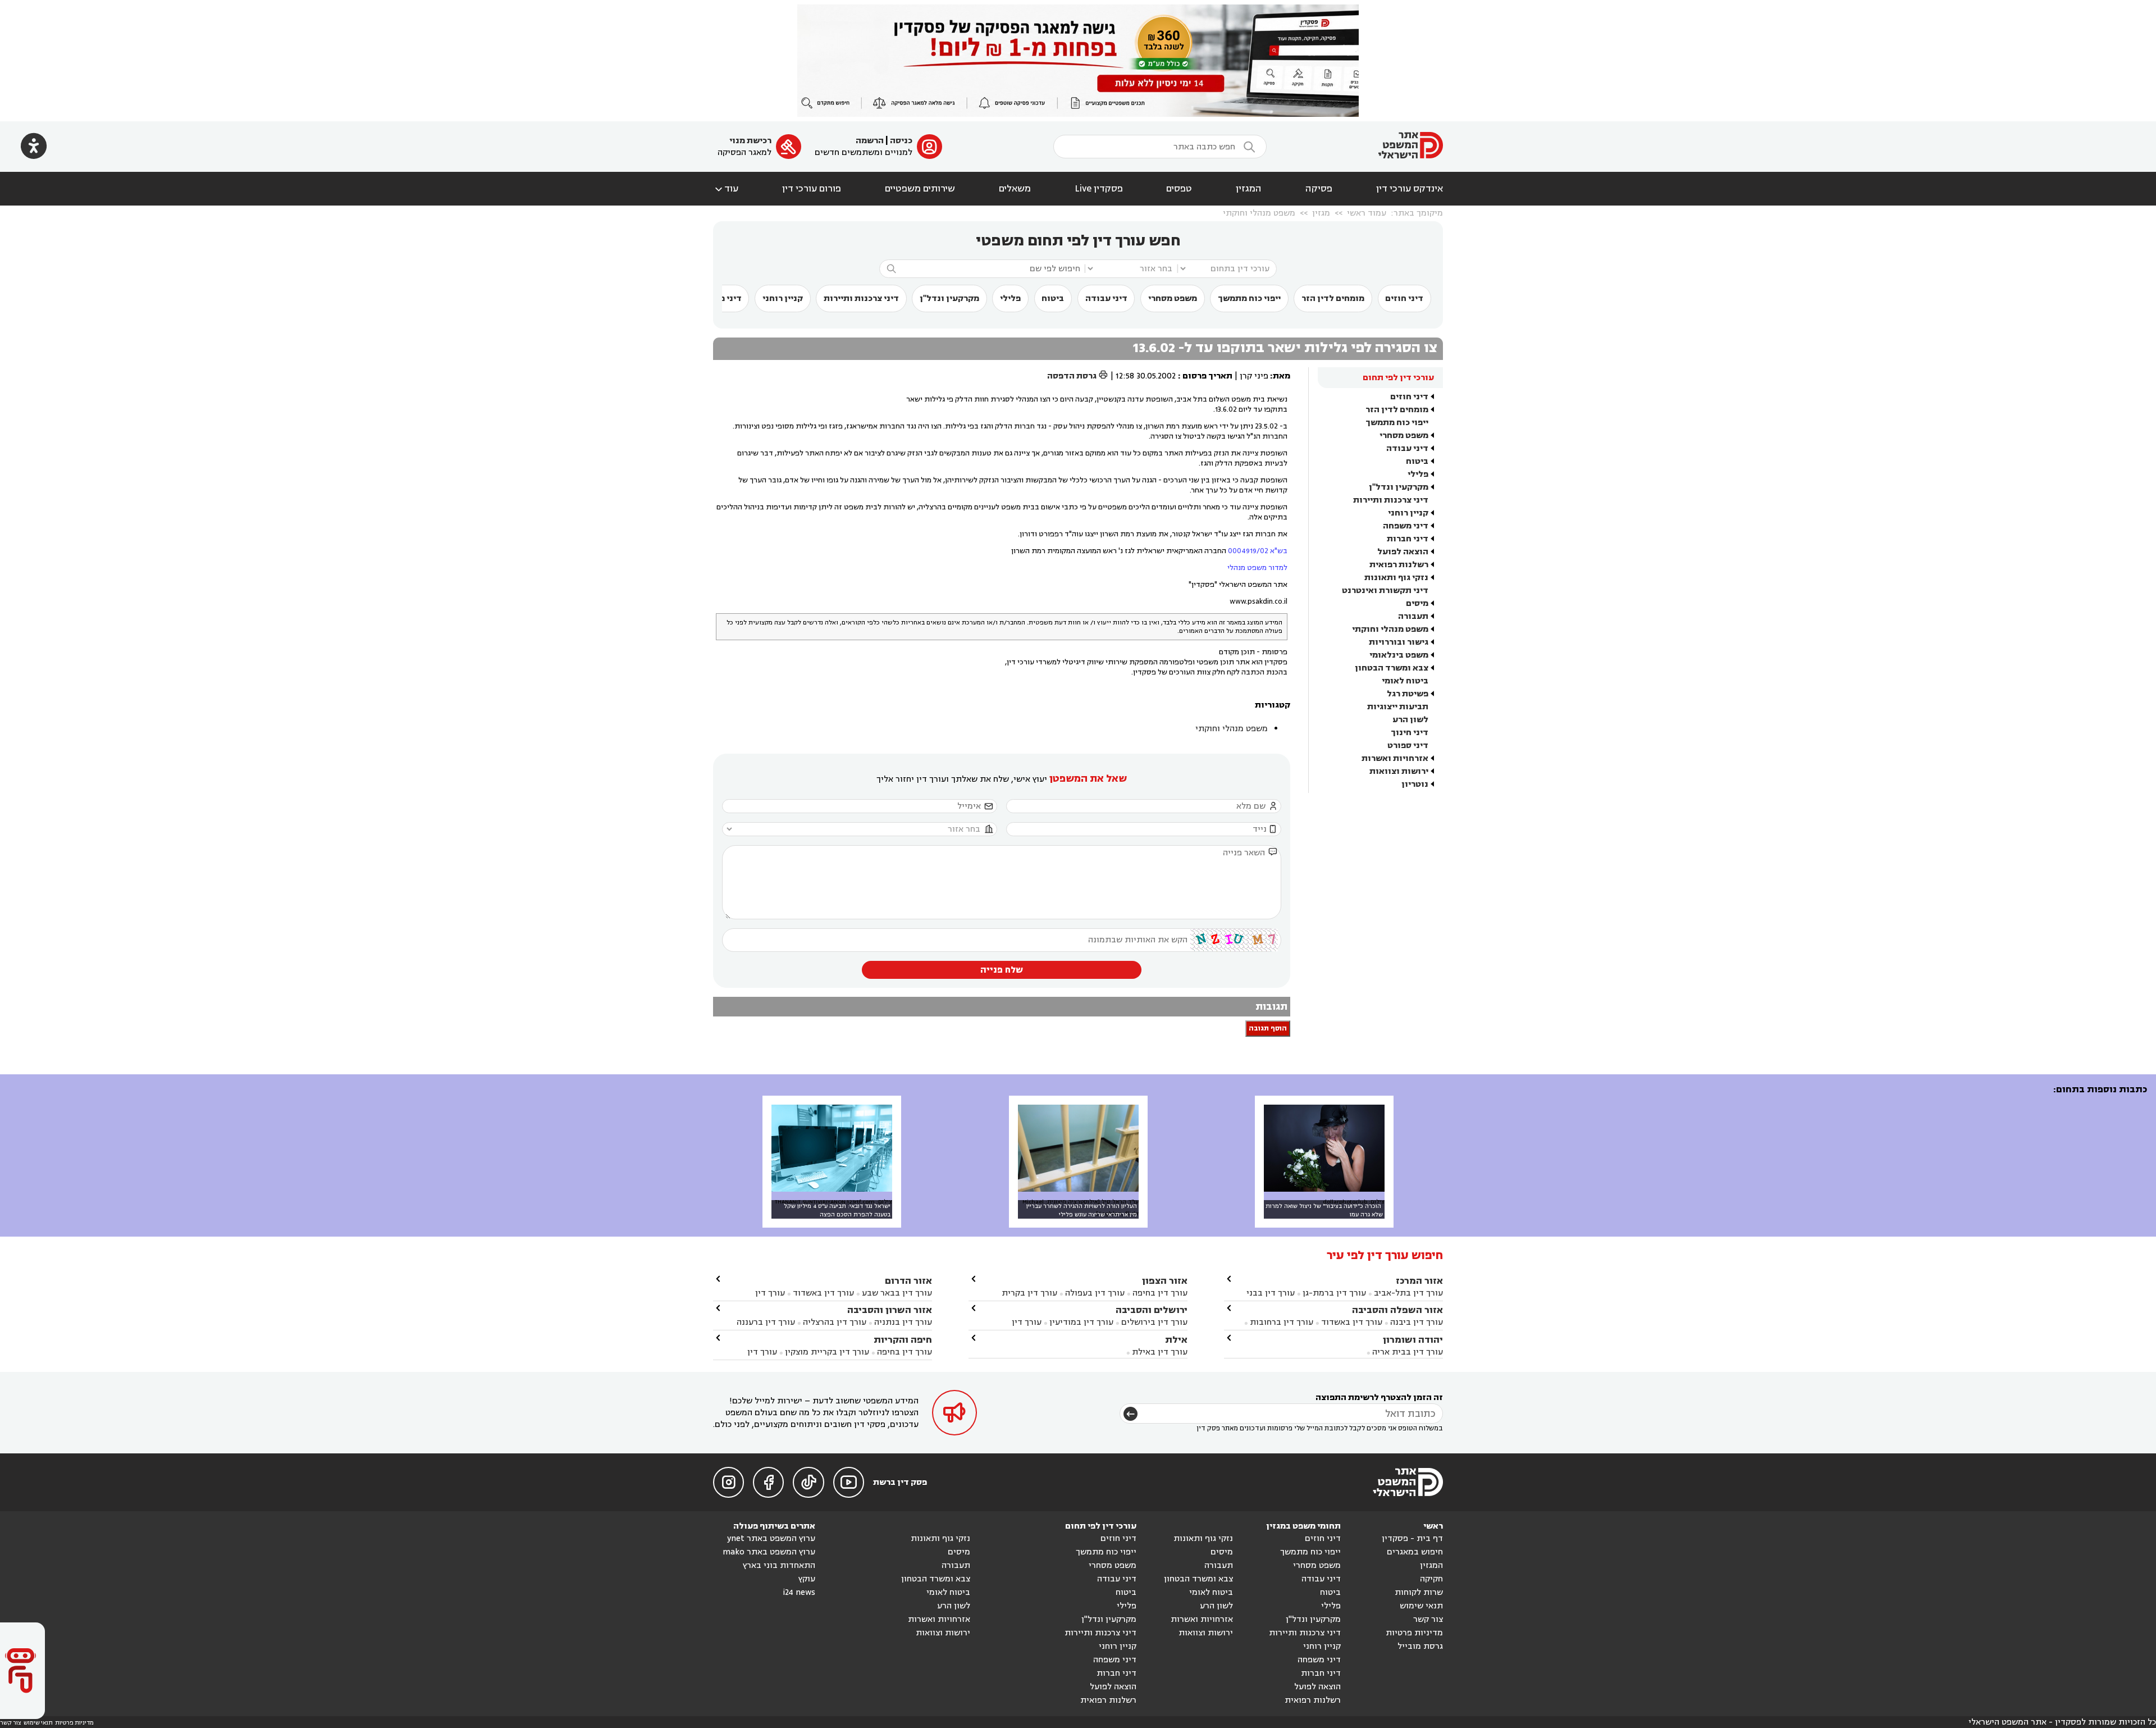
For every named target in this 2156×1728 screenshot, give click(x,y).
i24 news (799, 1592)
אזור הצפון (1165, 1281)
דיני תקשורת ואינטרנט (1385, 591)
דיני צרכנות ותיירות (861, 298)
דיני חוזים (1404, 298)
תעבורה (1413, 616)
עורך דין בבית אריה (1408, 1352)
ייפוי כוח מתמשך (1249, 298)
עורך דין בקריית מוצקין (827, 1352)
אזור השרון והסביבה (890, 1310)
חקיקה (1431, 1579)
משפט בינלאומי (1399, 655)
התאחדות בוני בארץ (779, 1565)
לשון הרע (1410, 720)
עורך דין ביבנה (1417, 1322)
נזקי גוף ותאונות (1396, 578)
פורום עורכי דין (812, 189)
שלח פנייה (1002, 970)
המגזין (1249, 189)
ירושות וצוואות (1399, 771)
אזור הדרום (908, 1281)
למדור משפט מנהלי (1257, 568)
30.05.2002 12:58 (1146, 376)
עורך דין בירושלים (1154, 1322)
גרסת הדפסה (1078, 376)
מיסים (1417, 603)
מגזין (1321, 213)
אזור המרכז (1419, 1281)
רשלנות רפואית (1399, 565)
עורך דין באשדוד (1352, 1322)
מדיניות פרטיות (1414, 1633)
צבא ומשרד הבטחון (1392, 668)
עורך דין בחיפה (1160, 1293)
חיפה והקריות (903, 1340)
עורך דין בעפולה (1094, 1293)
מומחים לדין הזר (1333, 298)
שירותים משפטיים (920, 189)
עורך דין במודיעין (1081, 1322)
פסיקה (1319, 189)
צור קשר (1428, 1619)
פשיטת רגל (1408, 694)
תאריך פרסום (1207, 376)
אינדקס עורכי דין (1410, 189)
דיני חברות (1408, 539)
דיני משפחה (1406, 526)
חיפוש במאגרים (1415, 1552)
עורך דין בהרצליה (835, 1322)
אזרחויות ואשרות (1395, 758)
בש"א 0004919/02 (1258, 551)
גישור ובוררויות (1399, 642)
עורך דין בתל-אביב (1408, 1293)
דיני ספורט (1408, 746)
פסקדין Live (1099, 189)
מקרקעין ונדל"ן (949, 298)
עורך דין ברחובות (1282, 1322)
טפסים (1179, 189)
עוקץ (807, 1579)
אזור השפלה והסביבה (1397, 1310)
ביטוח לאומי (1405, 681)
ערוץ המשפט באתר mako (769, 1552)
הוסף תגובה (1268, 1029)
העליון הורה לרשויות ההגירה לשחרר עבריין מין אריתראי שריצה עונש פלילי (1082, 1210)
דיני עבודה (1106, 298)
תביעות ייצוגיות (1398, 707)
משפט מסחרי (1173, 298)
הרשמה (870, 141)
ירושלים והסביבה (1152, 1310)
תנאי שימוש (1421, 1606)
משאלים (1015, 189)
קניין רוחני (783, 298)
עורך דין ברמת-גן (1334, 1293)
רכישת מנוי (750, 141)
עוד (726, 189)
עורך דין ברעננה (766, 1322)
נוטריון (1415, 784)
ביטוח (1053, 298)
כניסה (901, 141)
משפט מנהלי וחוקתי (1259, 213)
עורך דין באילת (1160, 1352)
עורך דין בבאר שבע (897, 1293)
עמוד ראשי (1367, 213)
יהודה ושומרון (1413, 1340)
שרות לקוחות (1419, 1592)
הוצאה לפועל (1403, 552)
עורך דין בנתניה (903, 1322)
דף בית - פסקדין (1412, 1538)
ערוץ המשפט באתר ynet (771, 1538)
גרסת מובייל (1420, 1646)
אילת (1176, 1340)
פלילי (1010, 298)
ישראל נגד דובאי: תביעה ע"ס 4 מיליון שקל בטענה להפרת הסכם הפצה (837, 1210)
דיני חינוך (1410, 733)
